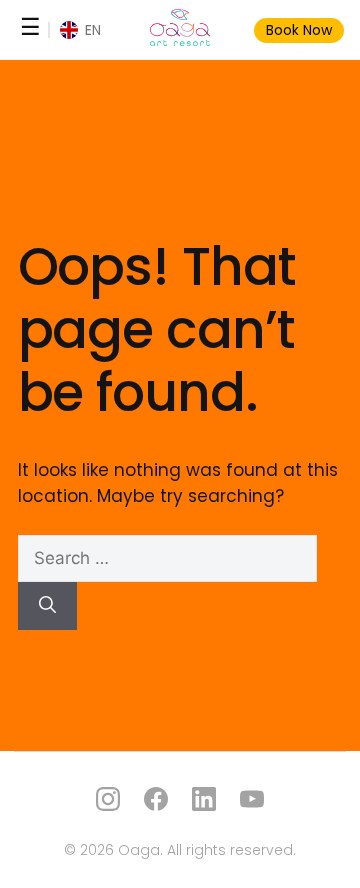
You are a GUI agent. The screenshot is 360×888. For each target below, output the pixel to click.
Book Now (299, 30)
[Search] (47, 606)
